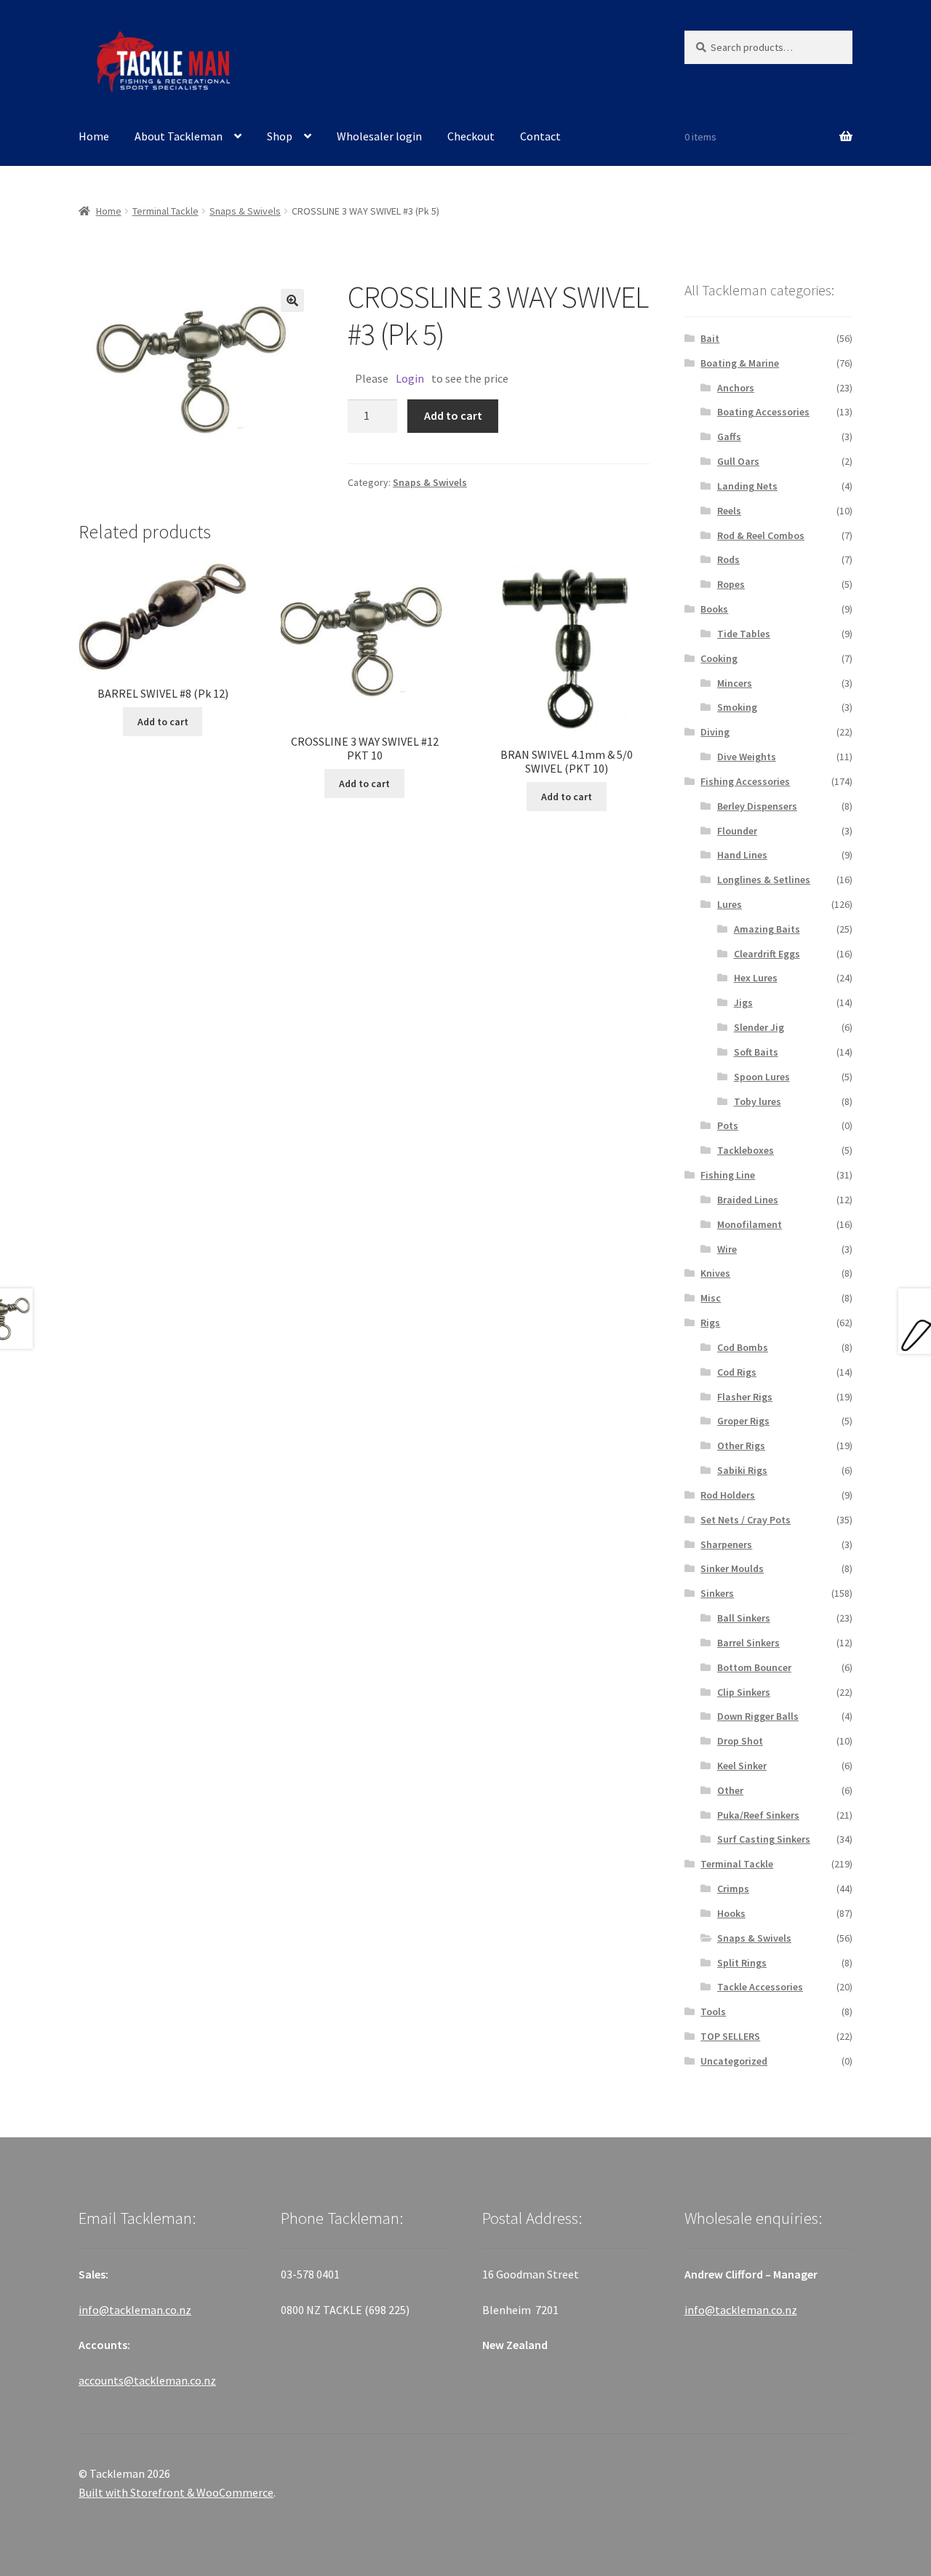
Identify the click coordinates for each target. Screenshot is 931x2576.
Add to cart (453, 415)
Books (714, 609)
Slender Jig (759, 1027)
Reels (729, 511)
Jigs (743, 1002)
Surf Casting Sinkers (764, 1839)
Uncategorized (734, 2061)
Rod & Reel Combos (761, 535)
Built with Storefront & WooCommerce (176, 2492)
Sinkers (717, 1593)
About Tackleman (179, 136)
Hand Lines (742, 855)
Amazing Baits (767, 929)
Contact (540, 136)
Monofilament (750, 1224)
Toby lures (758, 1101)
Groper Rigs (743, 1421)
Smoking (737, 707)
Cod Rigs (737, 1372)
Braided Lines (748, 1200)
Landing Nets (747, 486)
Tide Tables (744, 634)
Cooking (719, 658)
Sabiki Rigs (742, 1470)
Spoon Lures (762, 1077)
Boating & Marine (740, 363)
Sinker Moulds (732, 1568)
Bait (710, 338)
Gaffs (729, 436)
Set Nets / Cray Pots (746, 1520)
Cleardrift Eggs (767, 954)
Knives (715, 1273)
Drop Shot (740, 1741)
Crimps (733, 1889)
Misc (711, 1298)
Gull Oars (738, 461)
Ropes (731, 584)
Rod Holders (728, 1495)
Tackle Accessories (760, 1987)
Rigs (710, 1323)
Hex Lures (756, 978)
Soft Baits (756, 1052)
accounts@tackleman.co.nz (147, 2380)
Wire (727, 1249)
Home (94, 136)
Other (730, 1790)
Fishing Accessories (745, 781)
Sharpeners (726, 1544)
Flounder (737, 831)
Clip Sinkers (744, 1692)
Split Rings (742, 1963)
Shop (280, 136)
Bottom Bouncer (754, 1667)
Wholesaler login (379, 136)
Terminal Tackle (165, 211)
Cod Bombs (743, 1347)
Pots (728, 1125)
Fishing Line (728, 1175)
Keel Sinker (742, 1766)
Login (410, 378)
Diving (715, 732)
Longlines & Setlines (764, 880)
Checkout (471, 136)
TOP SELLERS (730, 2036)
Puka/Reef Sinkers (758, 1815)
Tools (713, 2011)
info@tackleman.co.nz (135, 2310)
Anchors (736, 388)
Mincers (735, 683)
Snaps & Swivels (245, 211)
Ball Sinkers (744, 1618)
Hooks (731, 1913)
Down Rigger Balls (758, 1716)
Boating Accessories (763, 412)
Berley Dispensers (757, 806)
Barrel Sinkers (748, 1643)
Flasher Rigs (745, 1397)
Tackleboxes (746, 1150)
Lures (730, 904)
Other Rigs (741, 1445)
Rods (728, 559)
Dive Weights (747, 757)
